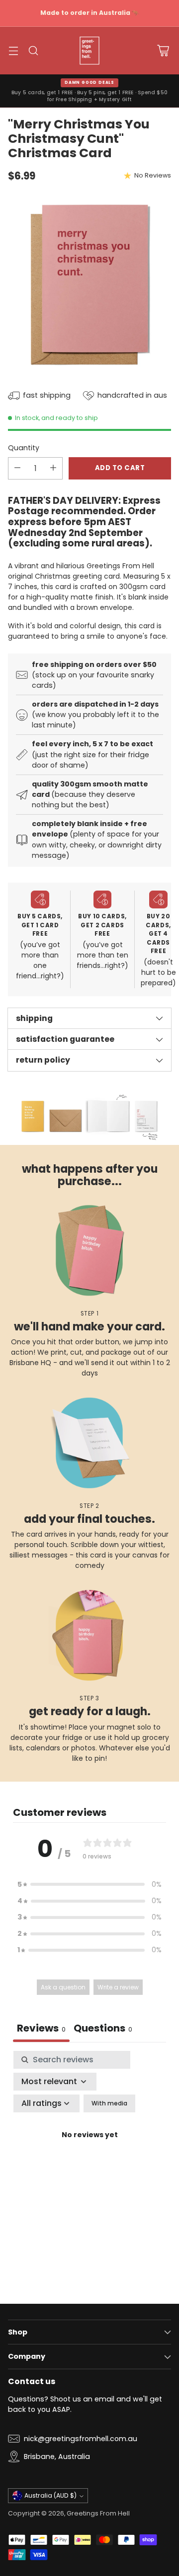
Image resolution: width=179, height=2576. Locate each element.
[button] (89, 1885)
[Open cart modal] (163, 50)
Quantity (24, 448)
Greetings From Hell (98, 2513)
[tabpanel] (89, 2147)
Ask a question (63, 1987)
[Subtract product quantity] (17, 468)
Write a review (118, 1987)
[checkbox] (109, 2103)
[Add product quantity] (53, 468)
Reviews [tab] (41, 2028)
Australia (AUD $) (50, 2495)
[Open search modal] (33, 50)
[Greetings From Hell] (89, 51)
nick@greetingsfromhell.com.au (81, 2439)
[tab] (103, 2029)
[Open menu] (13, 50)
